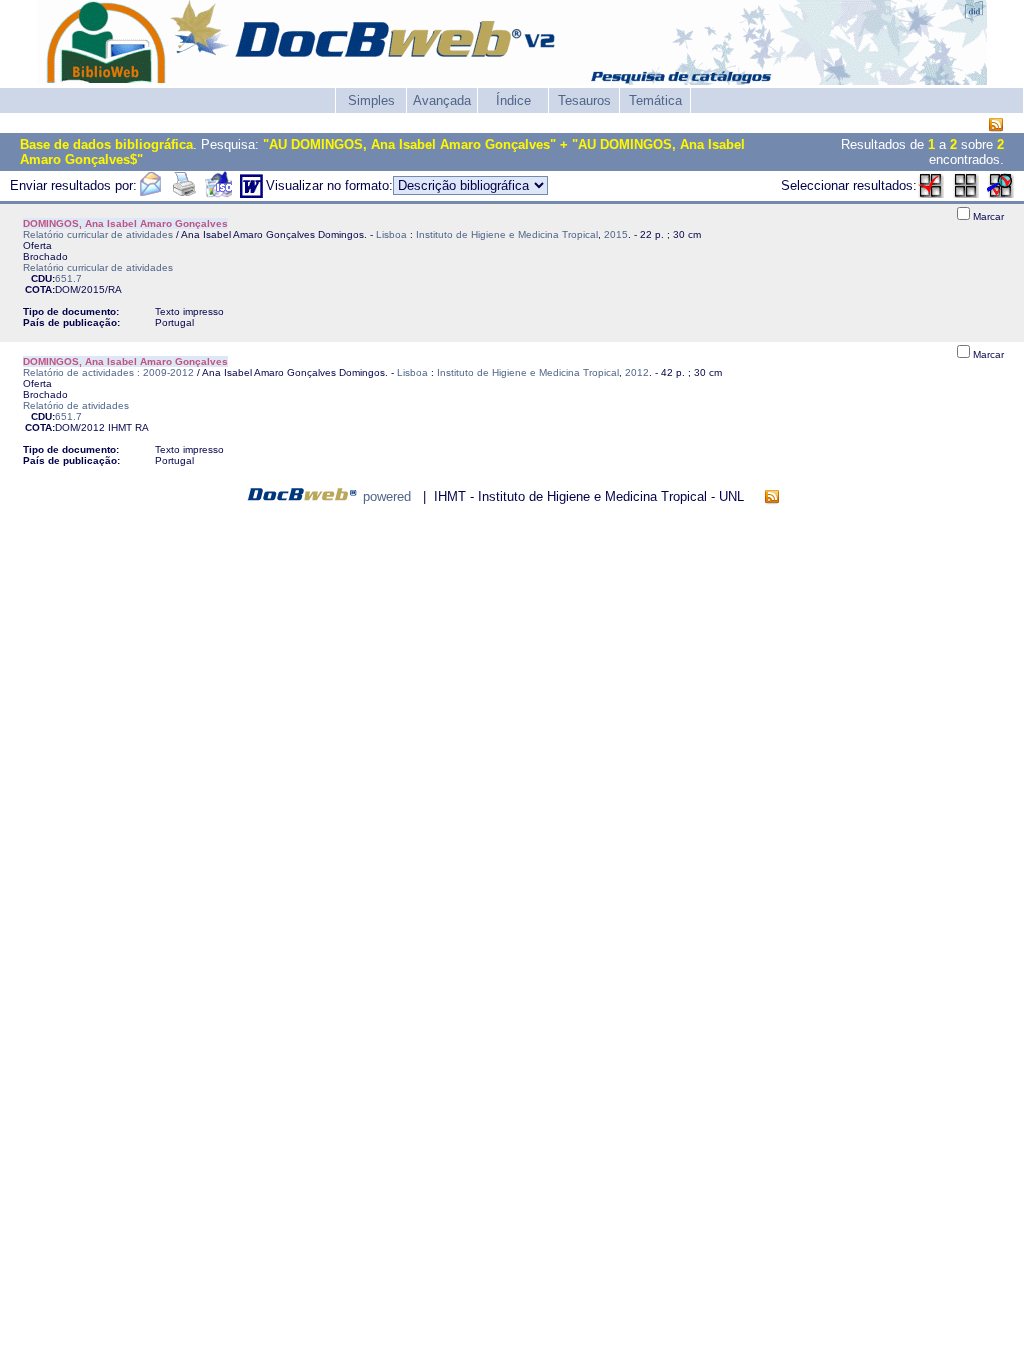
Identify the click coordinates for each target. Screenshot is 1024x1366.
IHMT (120, 427)
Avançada (442, 100)
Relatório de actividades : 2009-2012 (108, 372)
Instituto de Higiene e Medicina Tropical (507, 234)
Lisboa (391, 234)
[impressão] (184, 193)
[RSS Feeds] (996, 125)
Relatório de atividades (76, 405)
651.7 (68, 278)
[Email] (150, 193)
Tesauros (584, 100)
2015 (616, 234)
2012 (637, 372)
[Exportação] (218, 193)
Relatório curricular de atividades (98, 234)
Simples (371, 100)
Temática (655, 100)
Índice (513, 100)
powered (387, 496)
